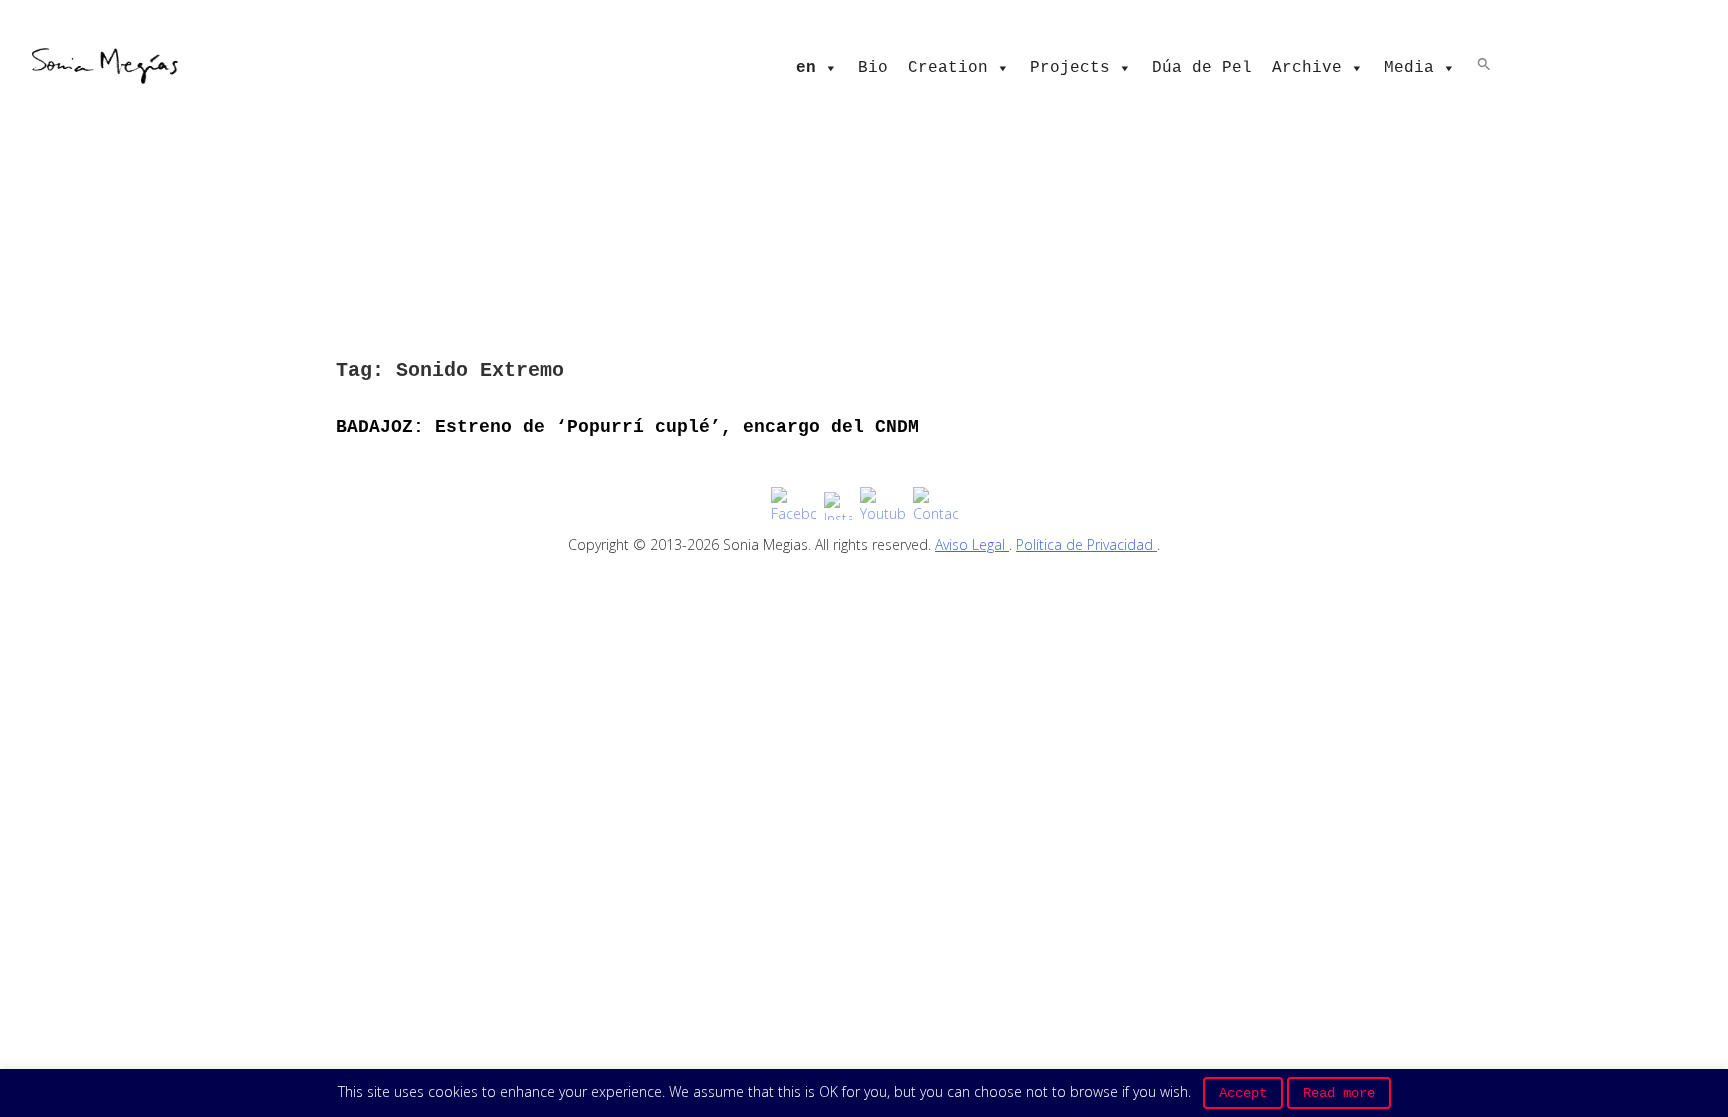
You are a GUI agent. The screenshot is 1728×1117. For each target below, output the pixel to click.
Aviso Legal (972, 544)
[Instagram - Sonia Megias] (838, 506)
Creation (948, 68)
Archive (1307, 68)
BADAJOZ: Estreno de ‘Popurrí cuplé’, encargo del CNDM (627, 427)
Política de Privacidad (1086, 544)
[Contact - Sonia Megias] (935, 505)
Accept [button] (1243, 1093)
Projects (1070, 68)
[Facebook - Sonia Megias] (793, 505)
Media (1409, 68)
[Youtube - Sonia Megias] (882, 505)
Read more (1339, 1093)
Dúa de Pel (1202, 68)
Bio (873, 68)
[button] (1484, 63)
